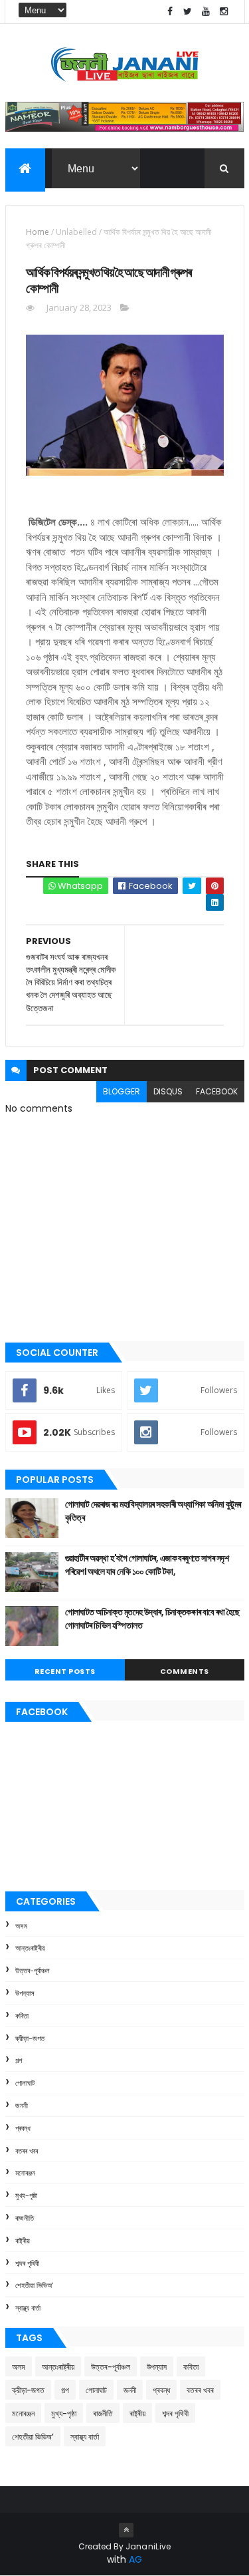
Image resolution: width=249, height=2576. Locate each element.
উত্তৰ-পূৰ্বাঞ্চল (33, 1971)
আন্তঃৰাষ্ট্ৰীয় (30, 1948)
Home (38, 232)
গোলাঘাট (25, 2083)
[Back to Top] (126, 2530)
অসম (21, 1926)
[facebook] (170, 12)
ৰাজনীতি (25, 2218)
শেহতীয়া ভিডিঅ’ (34, 2285)
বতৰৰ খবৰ (27, 2151)
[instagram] (224, 12)
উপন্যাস (25, 1993)
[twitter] (188, 12)
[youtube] (206, 12)
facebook (217, 1091)
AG (135, 2559)
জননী (22, 2106)
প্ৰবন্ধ (23, 2128)
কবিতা (22, 2016)
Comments (185, 1671)
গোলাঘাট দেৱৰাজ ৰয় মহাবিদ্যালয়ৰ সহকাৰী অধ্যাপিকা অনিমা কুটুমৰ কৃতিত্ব (153, 1511)
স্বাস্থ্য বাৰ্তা (28, 2308)
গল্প (19, 2060)
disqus (168, 1091)
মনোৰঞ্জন (25, 2173)
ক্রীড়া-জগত (30, 2038)
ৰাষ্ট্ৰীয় (23, 2241)
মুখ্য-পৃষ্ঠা (26, 2195)
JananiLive (148, 2546)
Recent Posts (65, 1671)
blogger (122, 1091)
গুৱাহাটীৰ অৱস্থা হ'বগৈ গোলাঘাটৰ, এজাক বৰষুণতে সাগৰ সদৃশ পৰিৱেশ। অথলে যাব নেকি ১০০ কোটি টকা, (147, 1565)
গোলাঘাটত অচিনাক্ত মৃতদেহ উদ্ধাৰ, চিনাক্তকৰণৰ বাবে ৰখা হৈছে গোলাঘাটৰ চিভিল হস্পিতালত (152, 1619)
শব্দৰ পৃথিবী (27, 2263)
